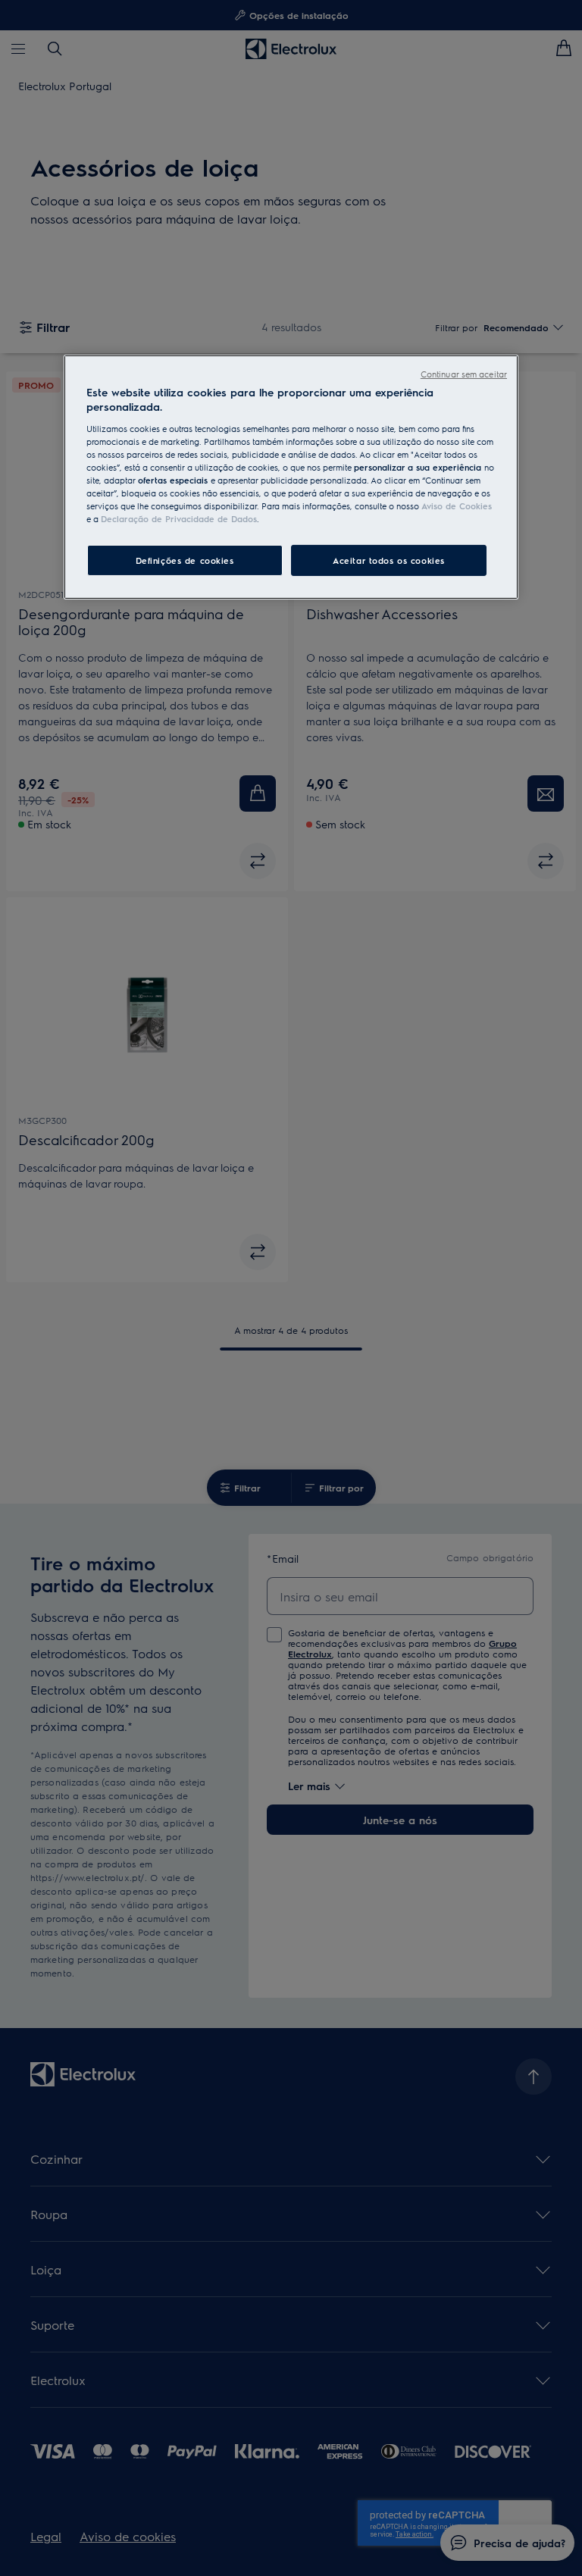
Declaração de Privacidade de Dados (179, 519)
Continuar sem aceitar (464, 374)
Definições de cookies (185, 560)
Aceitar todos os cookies (389, 560)
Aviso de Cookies (457, 506)
